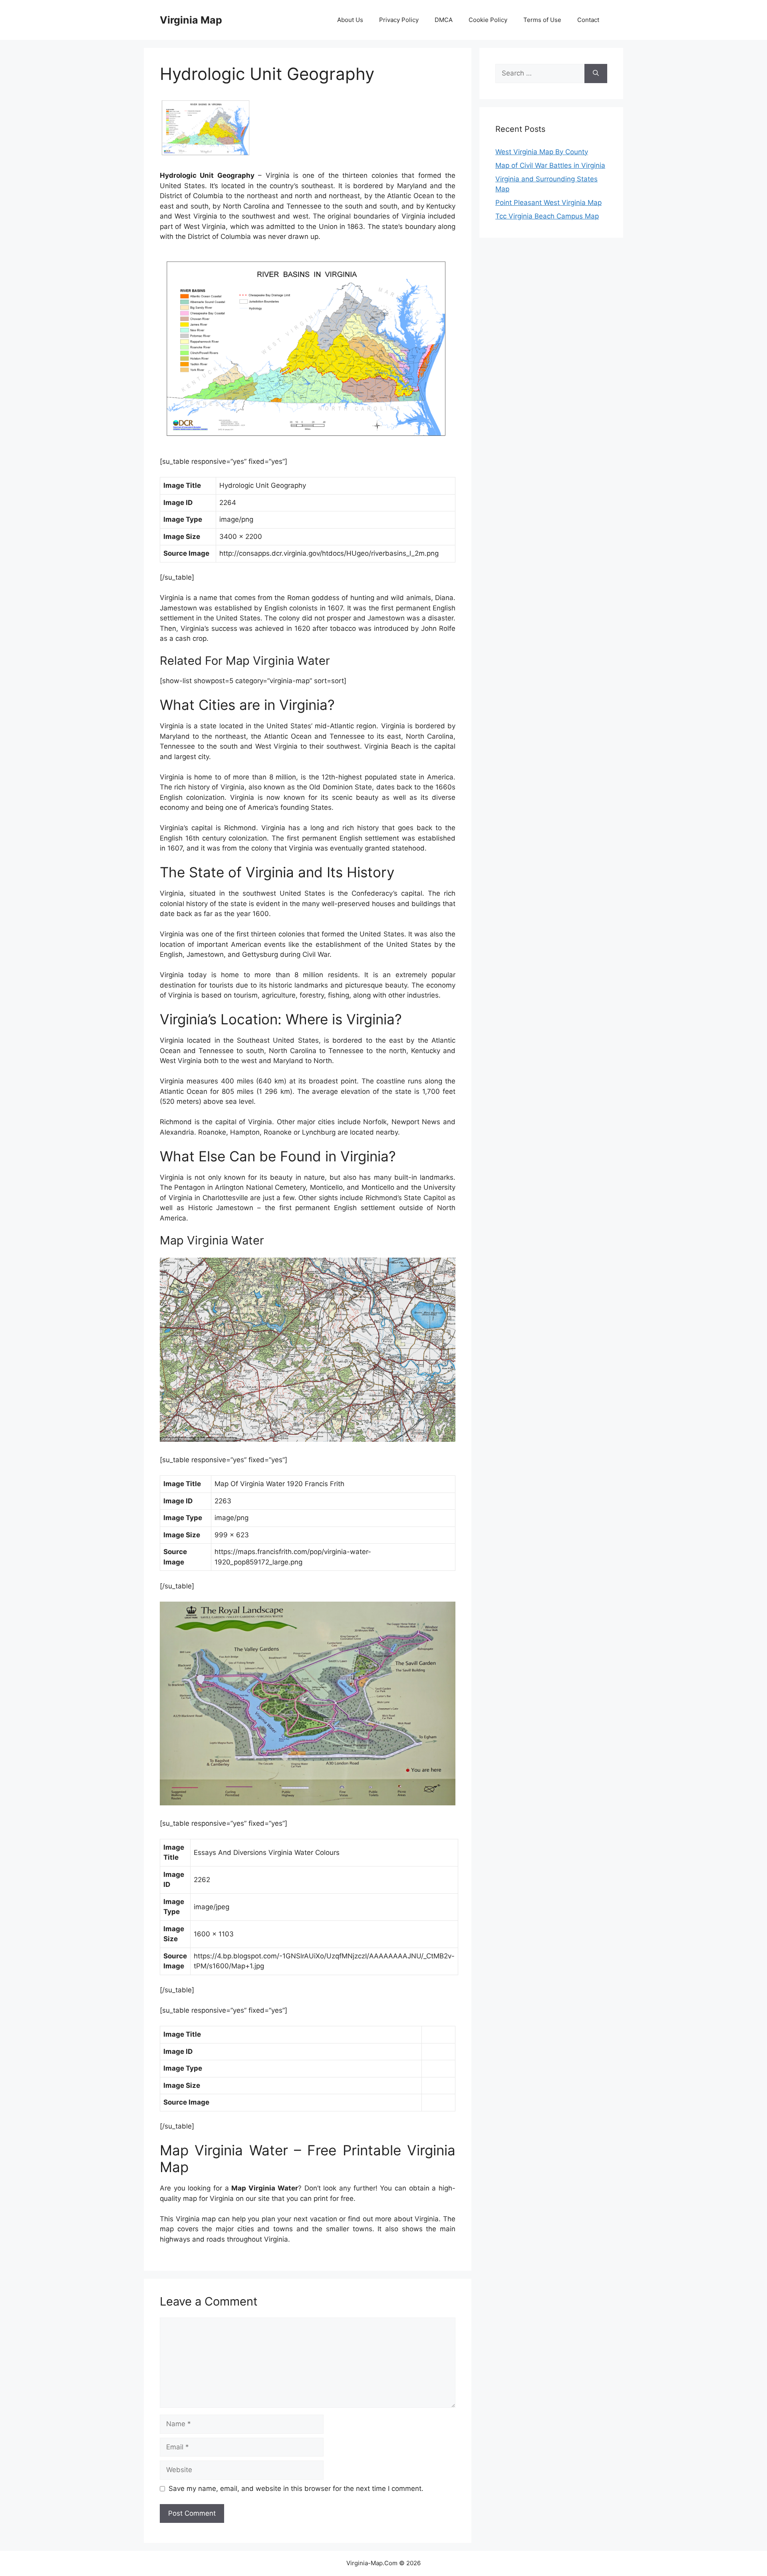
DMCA (444, 20)
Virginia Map (191, 20)
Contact (588, 20)
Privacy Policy (399, 20)
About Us (350, 20)
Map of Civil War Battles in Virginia (550, 165)
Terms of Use (542, 20)
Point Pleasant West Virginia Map (548, 203)
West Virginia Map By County (542, 152)
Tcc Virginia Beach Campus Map (547, 216)
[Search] (596, 74)
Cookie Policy (488, 20)
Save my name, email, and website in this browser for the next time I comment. (296, 2489)
